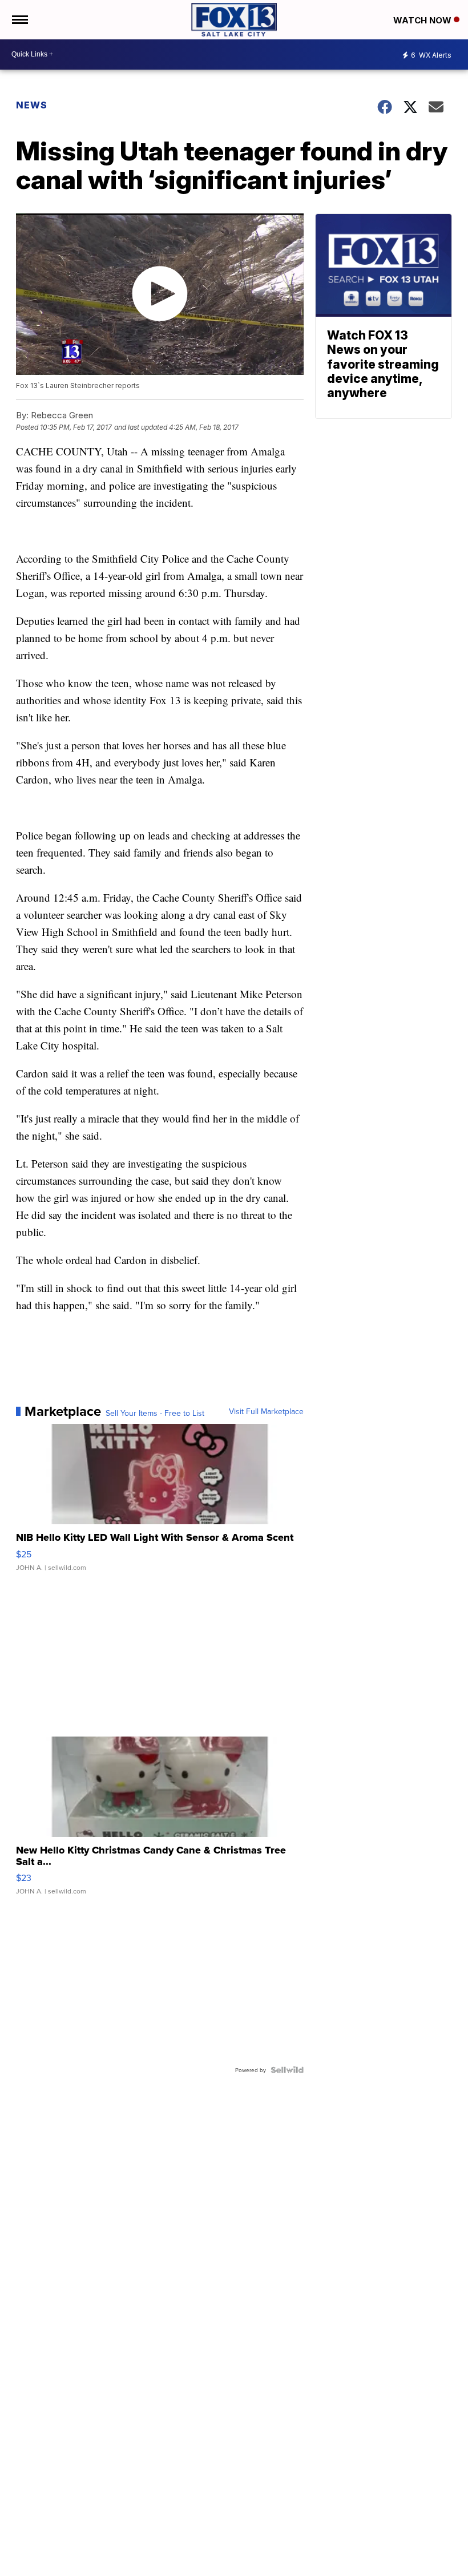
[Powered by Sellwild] (287, 2070)
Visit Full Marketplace (266, 1411)
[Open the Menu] (19, 20)
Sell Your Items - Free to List (155, 1413)
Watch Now (423, 20)
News (32, 105)
